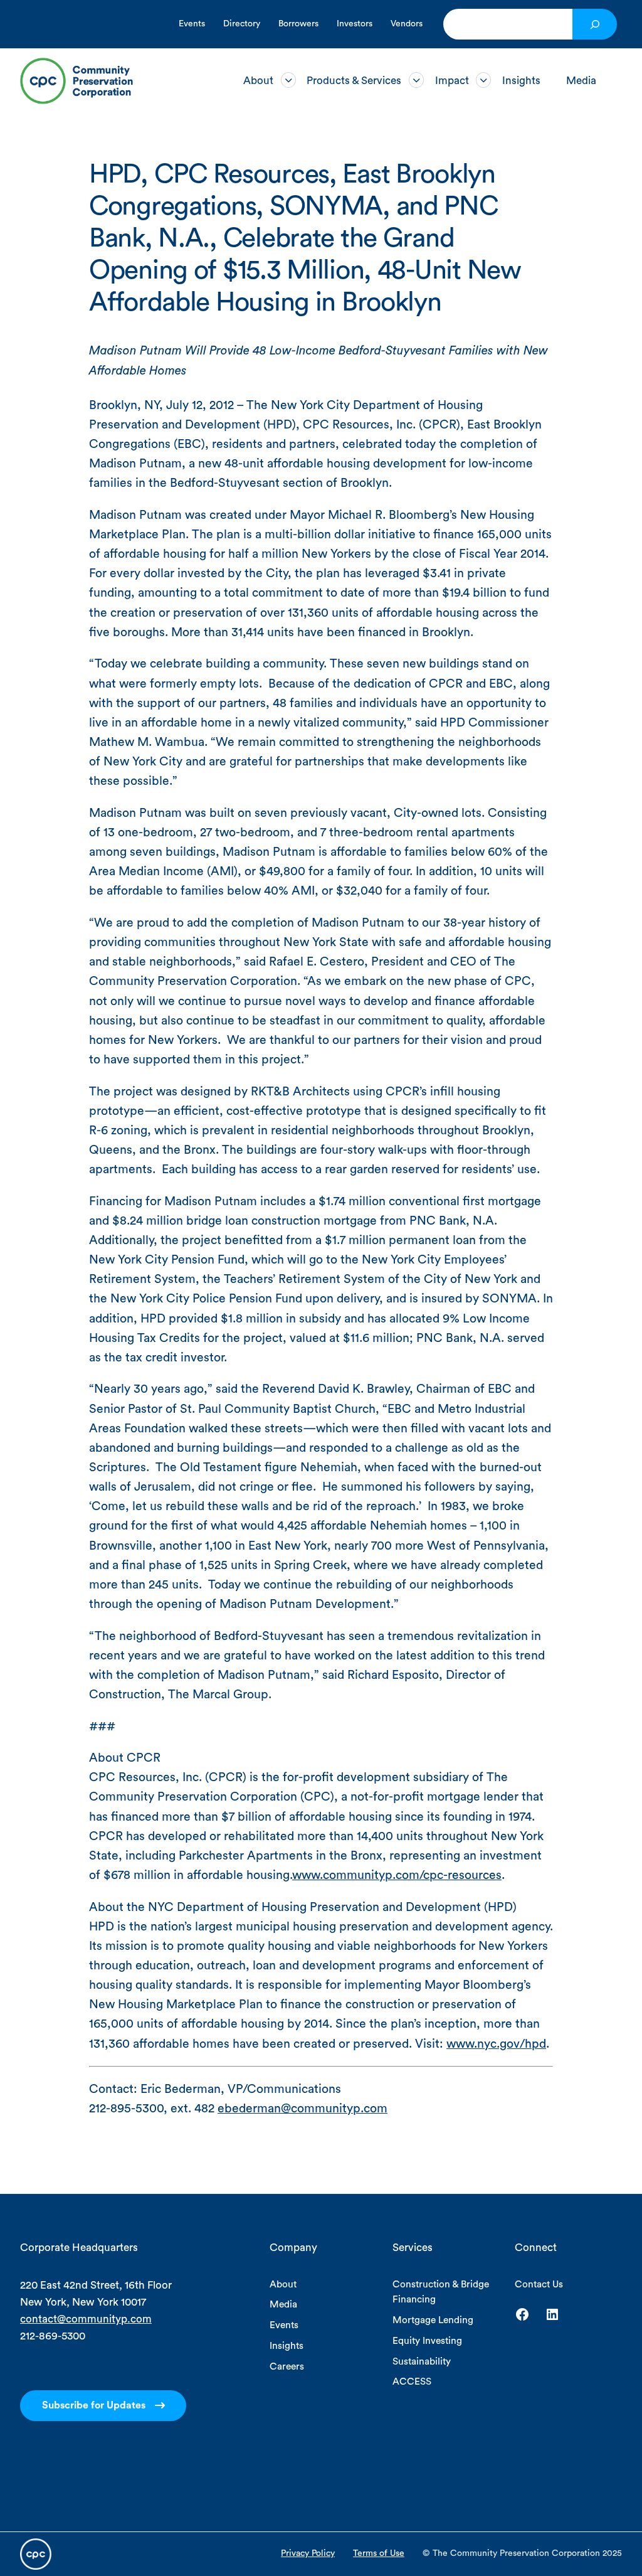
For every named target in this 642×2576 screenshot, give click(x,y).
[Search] (595, 24)
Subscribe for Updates (94, 2405)
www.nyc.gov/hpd (496, 2044)
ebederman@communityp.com (303, 2109)
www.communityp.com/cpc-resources (397, 1875)
